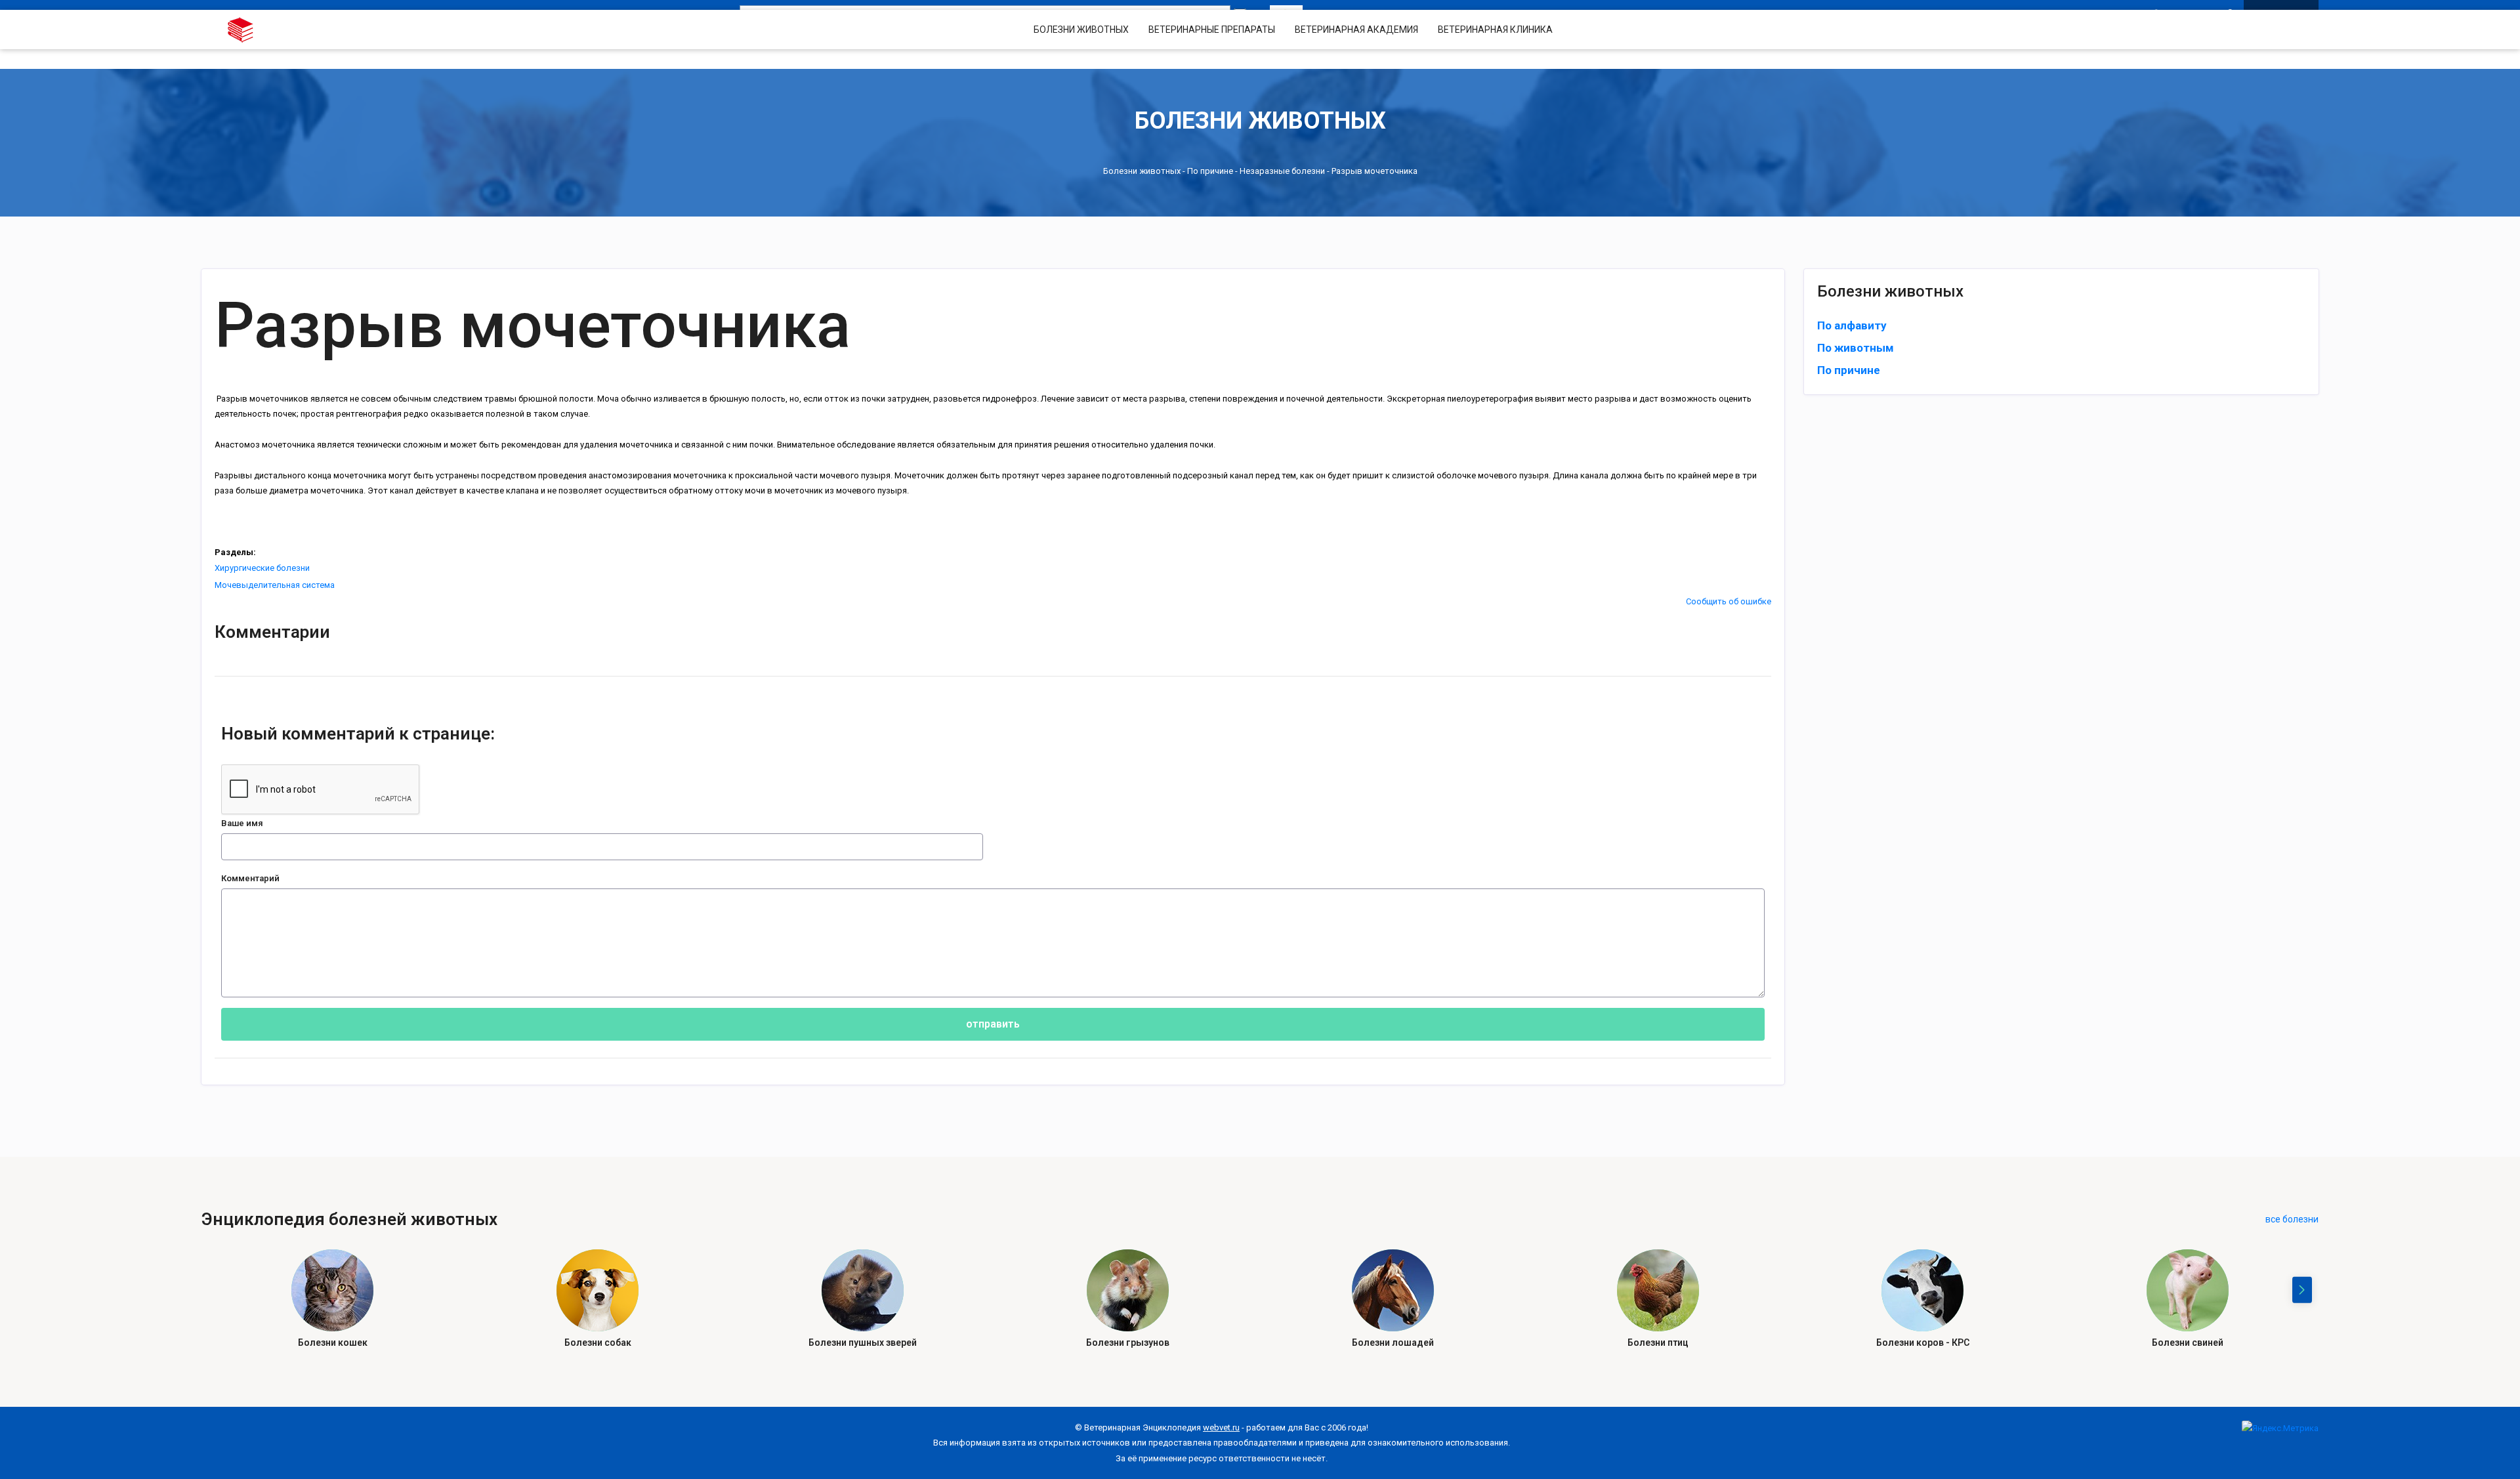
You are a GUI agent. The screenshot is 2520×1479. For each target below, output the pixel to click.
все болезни (2292, 1219)
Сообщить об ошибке (1729, 601)
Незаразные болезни (1282, 171)
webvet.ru (1221, 1427)
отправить (993, 1024)
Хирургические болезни (262, 568)
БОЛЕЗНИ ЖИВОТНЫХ (1081, 30)
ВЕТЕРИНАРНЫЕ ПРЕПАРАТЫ (1212, 30)
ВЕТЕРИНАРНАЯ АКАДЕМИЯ (1356, 30)
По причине (1210, 171)
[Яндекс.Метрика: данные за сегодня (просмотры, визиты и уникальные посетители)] (2280, 1428)
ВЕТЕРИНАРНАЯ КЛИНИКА (1495, 30)
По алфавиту (1852, 325)
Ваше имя (242, 823)
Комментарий (250, 878)
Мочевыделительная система (275, 585)
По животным (1856, 348)
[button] (2302, 1290)
